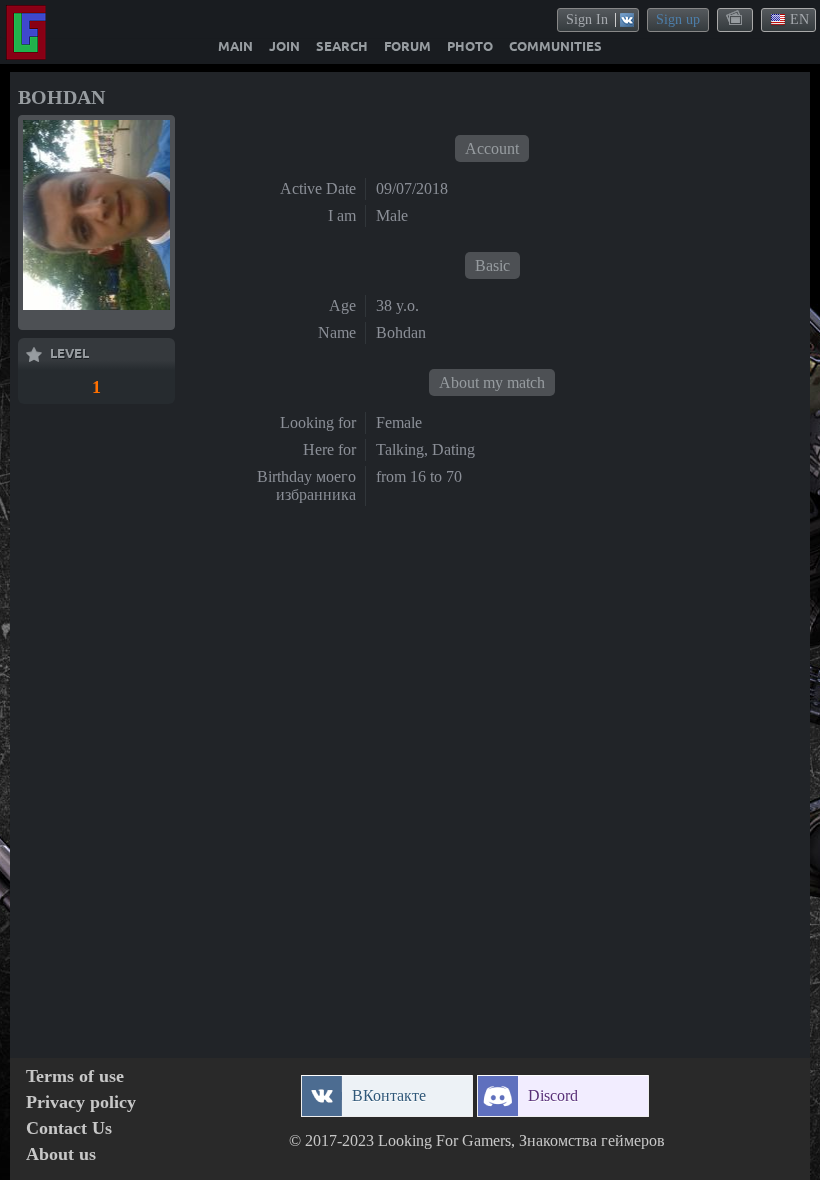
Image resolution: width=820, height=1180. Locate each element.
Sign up (678, 19)
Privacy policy (81, 1102)
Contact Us (69, 1128)
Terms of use (75, 1076)
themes (736, 19)
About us (61, 1154)
